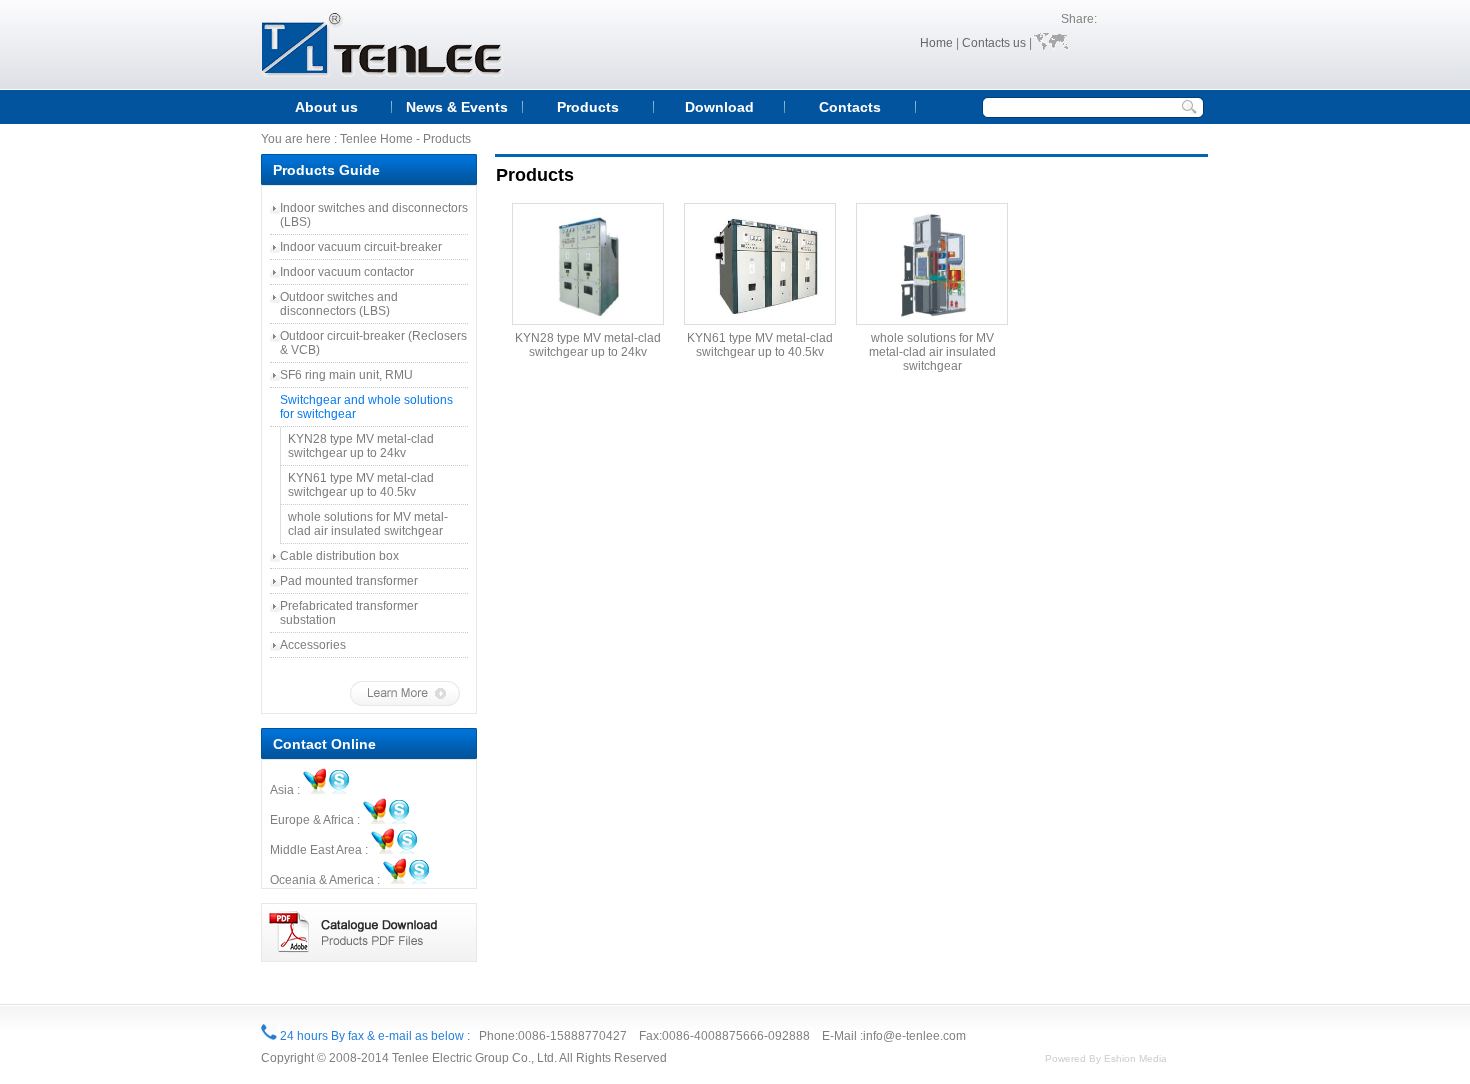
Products (588, 107)
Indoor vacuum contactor (347, 272)
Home (936, 43)
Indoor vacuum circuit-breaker (361, 247)
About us (326, 107)
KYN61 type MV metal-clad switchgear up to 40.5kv (361, 485)
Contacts (850, 107)
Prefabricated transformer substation (349, 613)
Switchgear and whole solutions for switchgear (366, 407)
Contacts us (994, 43)
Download (719, 107)
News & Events (457, 107)
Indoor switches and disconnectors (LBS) (374, 215)
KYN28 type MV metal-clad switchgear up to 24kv (361, 446)
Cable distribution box (339, 556)
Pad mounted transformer (349, 581)
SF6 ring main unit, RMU (346, 375)
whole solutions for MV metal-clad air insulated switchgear (368, 524)
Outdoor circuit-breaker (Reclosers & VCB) (373, 343)
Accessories (313, 645)
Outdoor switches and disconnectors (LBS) (339, 304)
